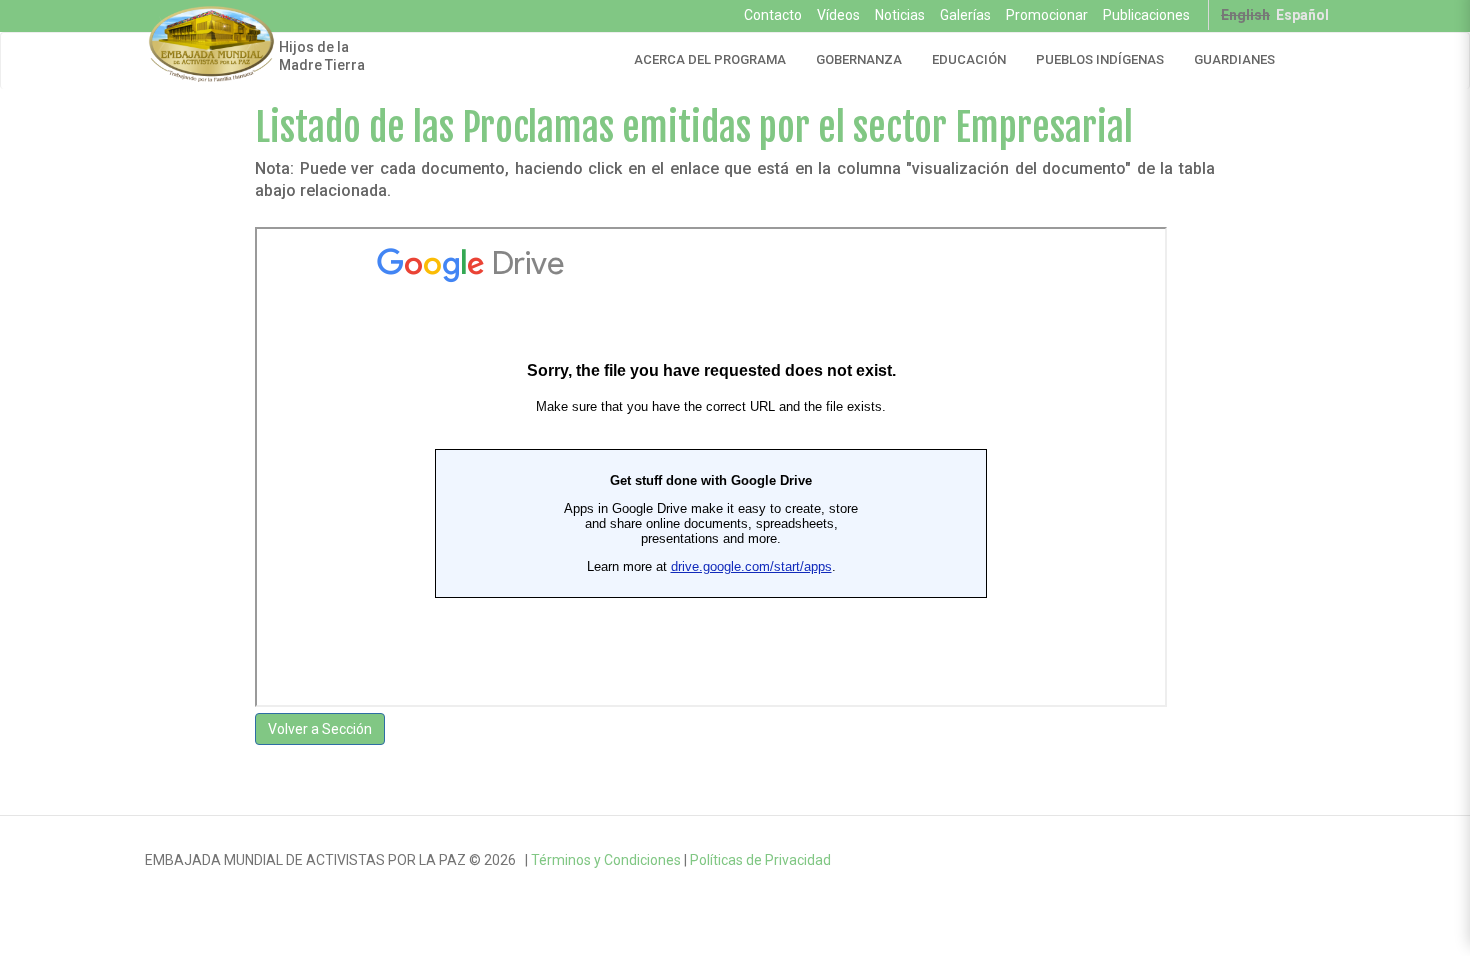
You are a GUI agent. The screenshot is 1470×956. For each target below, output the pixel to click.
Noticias (900, 15)
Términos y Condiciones (606, 860)
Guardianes (1234, 59)
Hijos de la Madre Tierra (322, 56)
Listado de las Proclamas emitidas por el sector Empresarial (694, 127)
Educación (969, 59)
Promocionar (1047, 15)
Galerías (965, 15)
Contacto (773, 15)
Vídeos (838, 15)
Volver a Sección (320, 729)
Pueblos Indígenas (1100, 59)
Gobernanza (859, 59)
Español (1302, 15)
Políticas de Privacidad (760, 860)
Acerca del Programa (710, 59)
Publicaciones (1146, 15)
